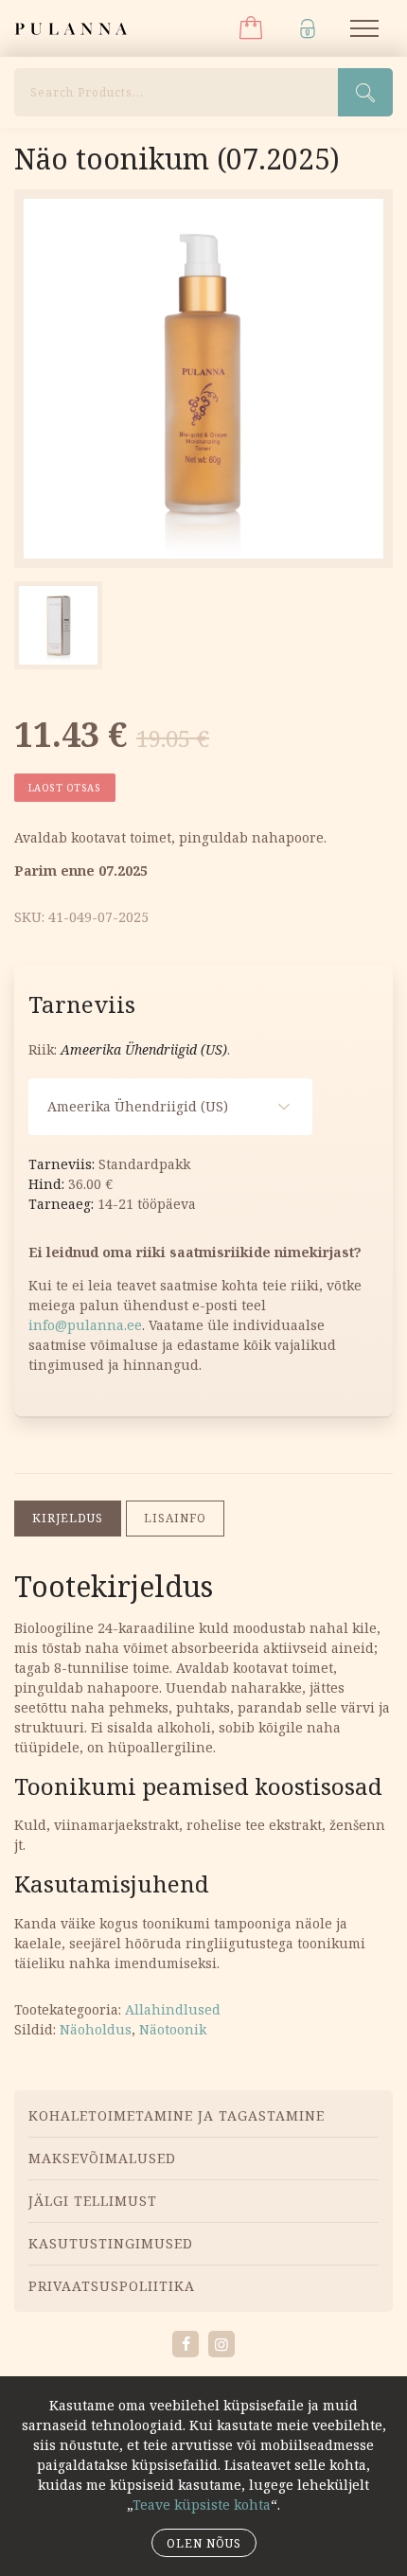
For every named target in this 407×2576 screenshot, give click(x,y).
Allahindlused (173, 2009)
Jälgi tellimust (93, 2201)
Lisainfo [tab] (175, 1518)
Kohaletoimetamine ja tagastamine (177, 2115)
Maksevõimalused (102, 2158)
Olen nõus (204, 2543)
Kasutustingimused (111, 2243)
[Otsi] (365, 92)
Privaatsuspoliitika (112, 2286)
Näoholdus (96, 2029)
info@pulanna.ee (85, 1325)
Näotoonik (173, 2029)
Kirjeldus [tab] (68, 1518)
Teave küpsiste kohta (202, 2505)
